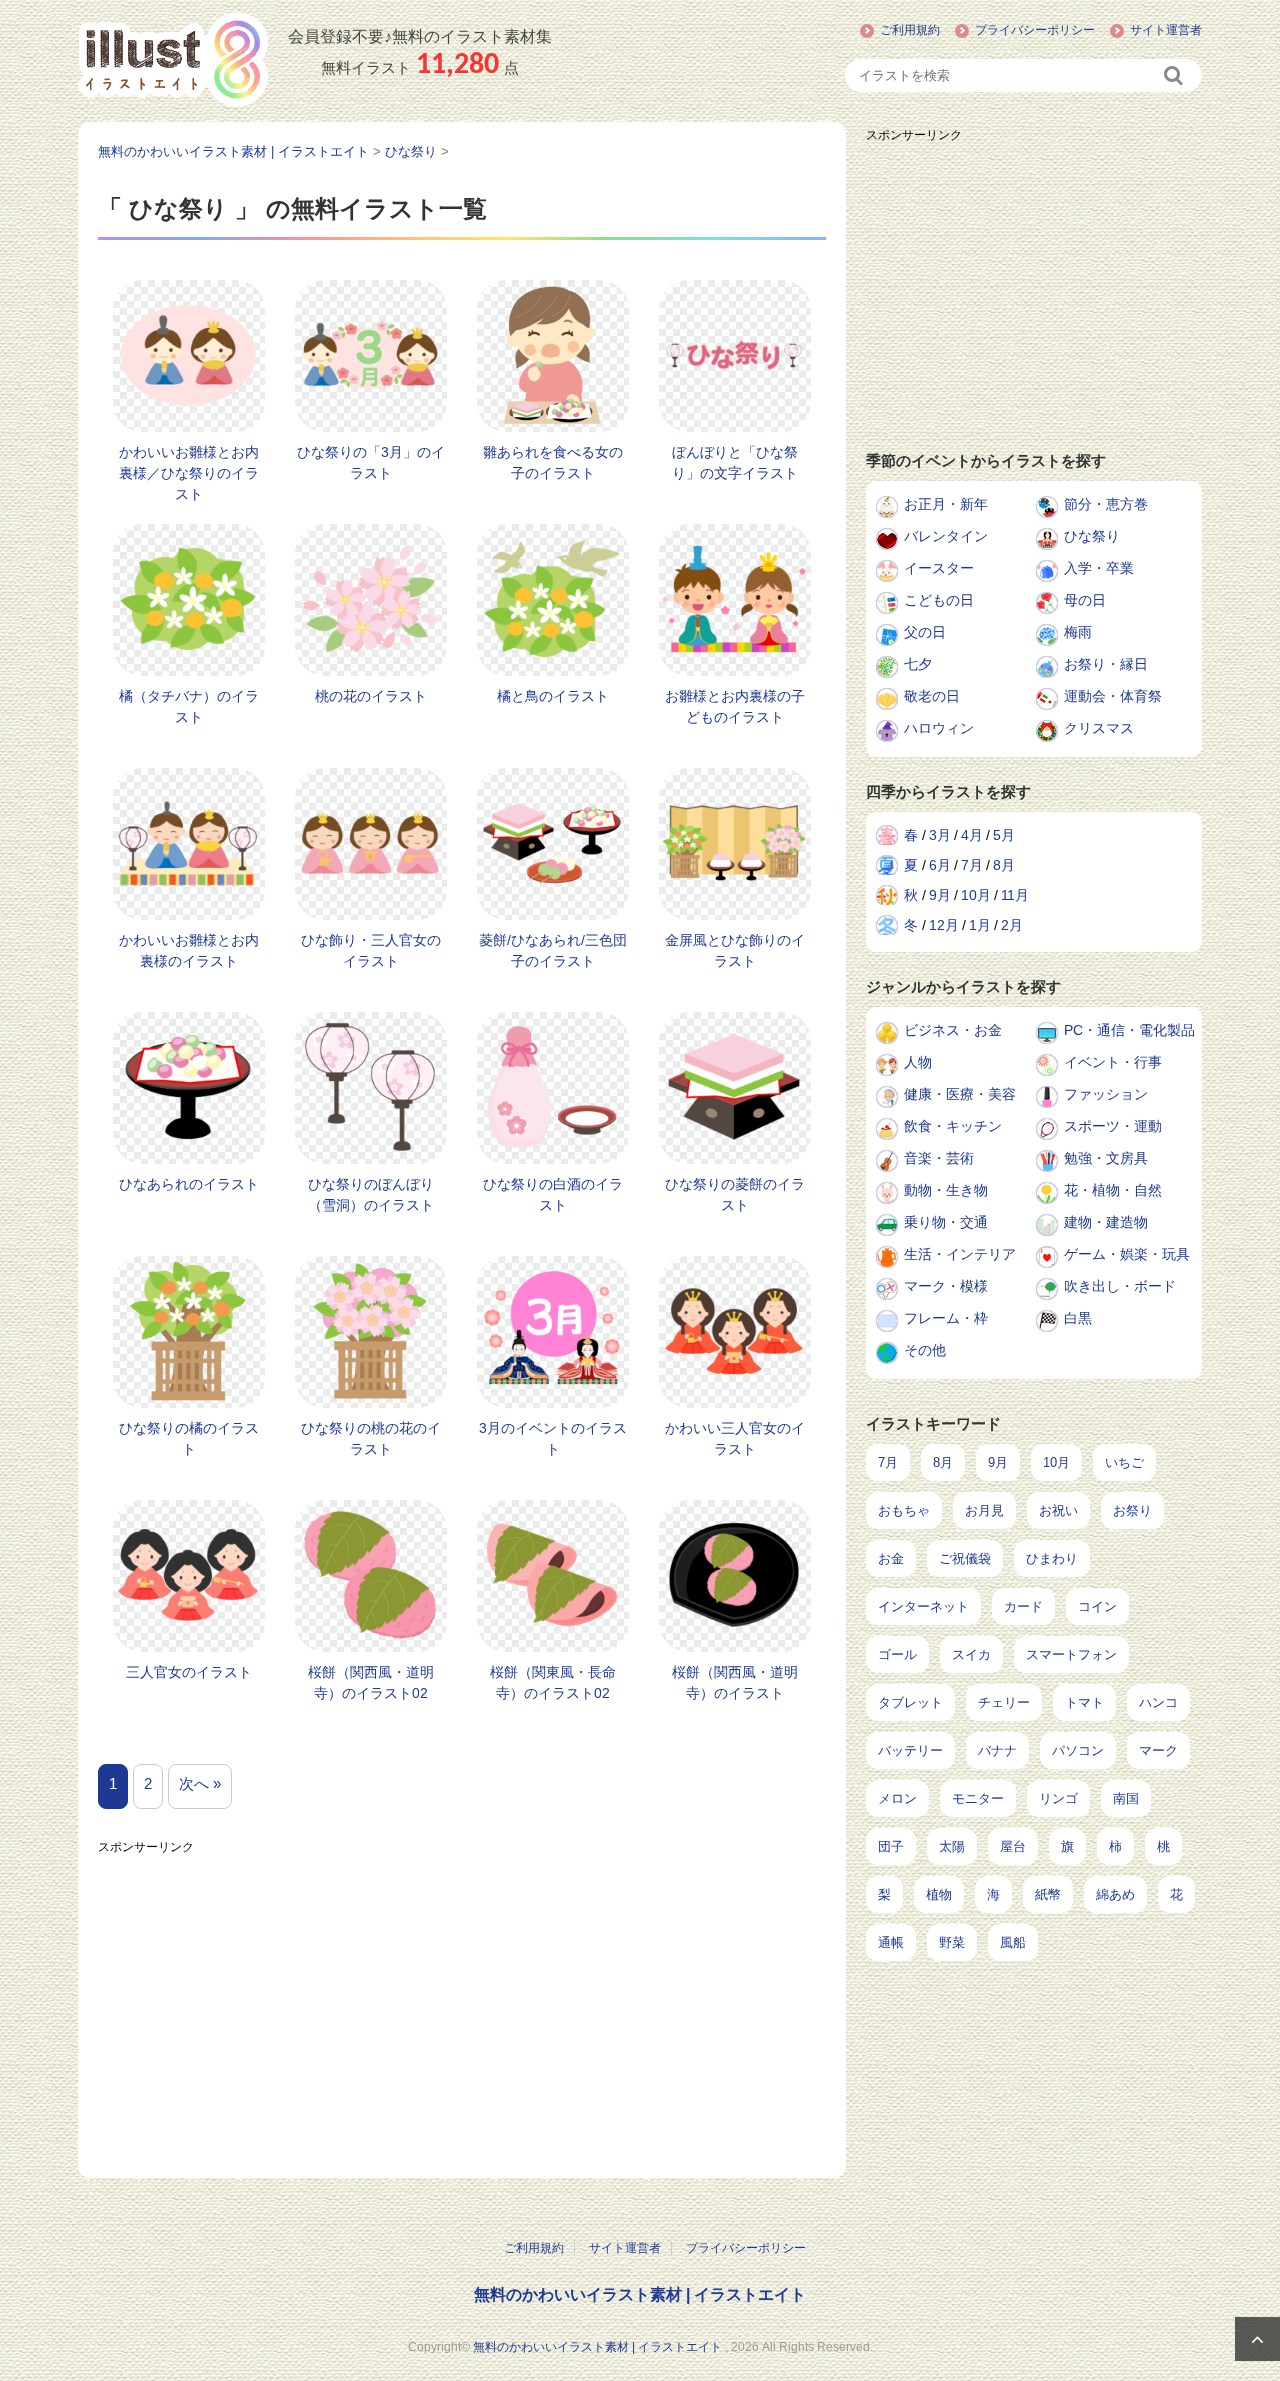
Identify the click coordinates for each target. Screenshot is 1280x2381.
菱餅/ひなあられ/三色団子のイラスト (553, 950)
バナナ (997, 1750)
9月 (940, 895)
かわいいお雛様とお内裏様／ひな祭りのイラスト (189, 473)
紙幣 (1048, 1894)
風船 (1013, 1942)
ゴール (897, 1654)
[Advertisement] (462, 2003)
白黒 (1078, 1318)
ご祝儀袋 (965, 1558)
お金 (891, 1558)
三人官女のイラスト (189, 1672)
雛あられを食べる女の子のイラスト (553, 462)
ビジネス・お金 (953, 1030)
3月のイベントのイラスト (553, 1438)
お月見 (984, 1510)
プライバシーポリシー (1035, 30)
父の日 (925, 632)
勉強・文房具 (1106, 1158)
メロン (897, 1798)
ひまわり (1052, 1558)
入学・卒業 (1099, 568)
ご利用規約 (910, 30)
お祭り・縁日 (1106, 664)
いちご (1124, 1462)
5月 (1004, 835)
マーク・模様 (946, 1286)
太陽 (952, 1846)
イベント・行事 (1113, 1062)
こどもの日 (939, 600)
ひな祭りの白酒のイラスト (553, 1194)
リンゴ (1058, 1798)
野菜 (952, 1942)
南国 (1126, 1798)
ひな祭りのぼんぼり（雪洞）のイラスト (371, 1194)
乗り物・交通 (946, 1222)
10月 (976, 895)
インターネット (923, 1606)
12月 (944, 925)
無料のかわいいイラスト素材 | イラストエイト (640, 2294)
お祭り (1132, 1510)
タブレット (910, 1702)
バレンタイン (946, 536)
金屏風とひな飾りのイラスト (735, 950)
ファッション (1106, 1094)
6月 (940, 865)
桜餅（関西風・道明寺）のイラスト (735, 1682)
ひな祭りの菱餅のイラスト (735, 1194)
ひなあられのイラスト (189, 1184)
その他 (925, 1350)
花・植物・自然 (1113, 1190)
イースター (939, 568)
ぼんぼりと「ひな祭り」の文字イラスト (735, 462)
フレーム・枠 (946, 1318)
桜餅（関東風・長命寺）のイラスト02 (553, 1682)
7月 (972, 865)
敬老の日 (932, 696)
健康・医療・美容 (960, 1094)
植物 (939, 1894)
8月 (1004, 865)
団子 (891, 1846)
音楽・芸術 (939, 1158)
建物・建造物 (1106, 1222)
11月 (1015, 895)
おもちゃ (904, 1510)
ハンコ (1158, 1702)
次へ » (200, 1783)
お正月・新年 (946, 504)
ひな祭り (1092, 536)
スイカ (971, 1654)
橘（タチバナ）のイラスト (189, 706)
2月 (1012, 925)
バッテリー (910, 1750)
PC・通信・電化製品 (1129, 1030)
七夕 (918, 664)
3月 (940, 835)
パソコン (1078, 1750)
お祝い (1058, 1510)
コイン (1097, 1606)
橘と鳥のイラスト (553, 696)
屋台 (1013, 1846)
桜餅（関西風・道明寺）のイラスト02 (371, 1682)
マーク (1158, 1750)
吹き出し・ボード (1120, 1286)
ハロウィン (939, 728)
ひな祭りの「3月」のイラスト (371, 462)
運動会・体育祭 (1113, 696)
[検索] (1175, 75)
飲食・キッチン (953, 1126)
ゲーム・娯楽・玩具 (1127, 1254)
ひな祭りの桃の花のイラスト (371, 1438)
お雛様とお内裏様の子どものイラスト (735, 706)
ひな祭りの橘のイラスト (189, 1438)
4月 (972, 835)
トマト (1084, 1702)
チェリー (1004, 1702)
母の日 (1085, 600)
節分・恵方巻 (1106, 504)
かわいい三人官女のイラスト (735, 1438)
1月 (980, 925)
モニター (978, 1798)
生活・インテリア (960, 1254)
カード (1023, 1606)
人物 (918, 1062)
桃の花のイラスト (371, 696)
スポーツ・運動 (1113, 1126)
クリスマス (1099, 728)
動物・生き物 (946, 1190)
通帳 (891, 1942)
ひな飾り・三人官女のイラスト (371, 950)
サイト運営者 (1166, 30)
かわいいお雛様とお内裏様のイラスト (189, 950)
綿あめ (1115, 1894)
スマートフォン (1071, 1654)
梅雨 (1078, 632)
